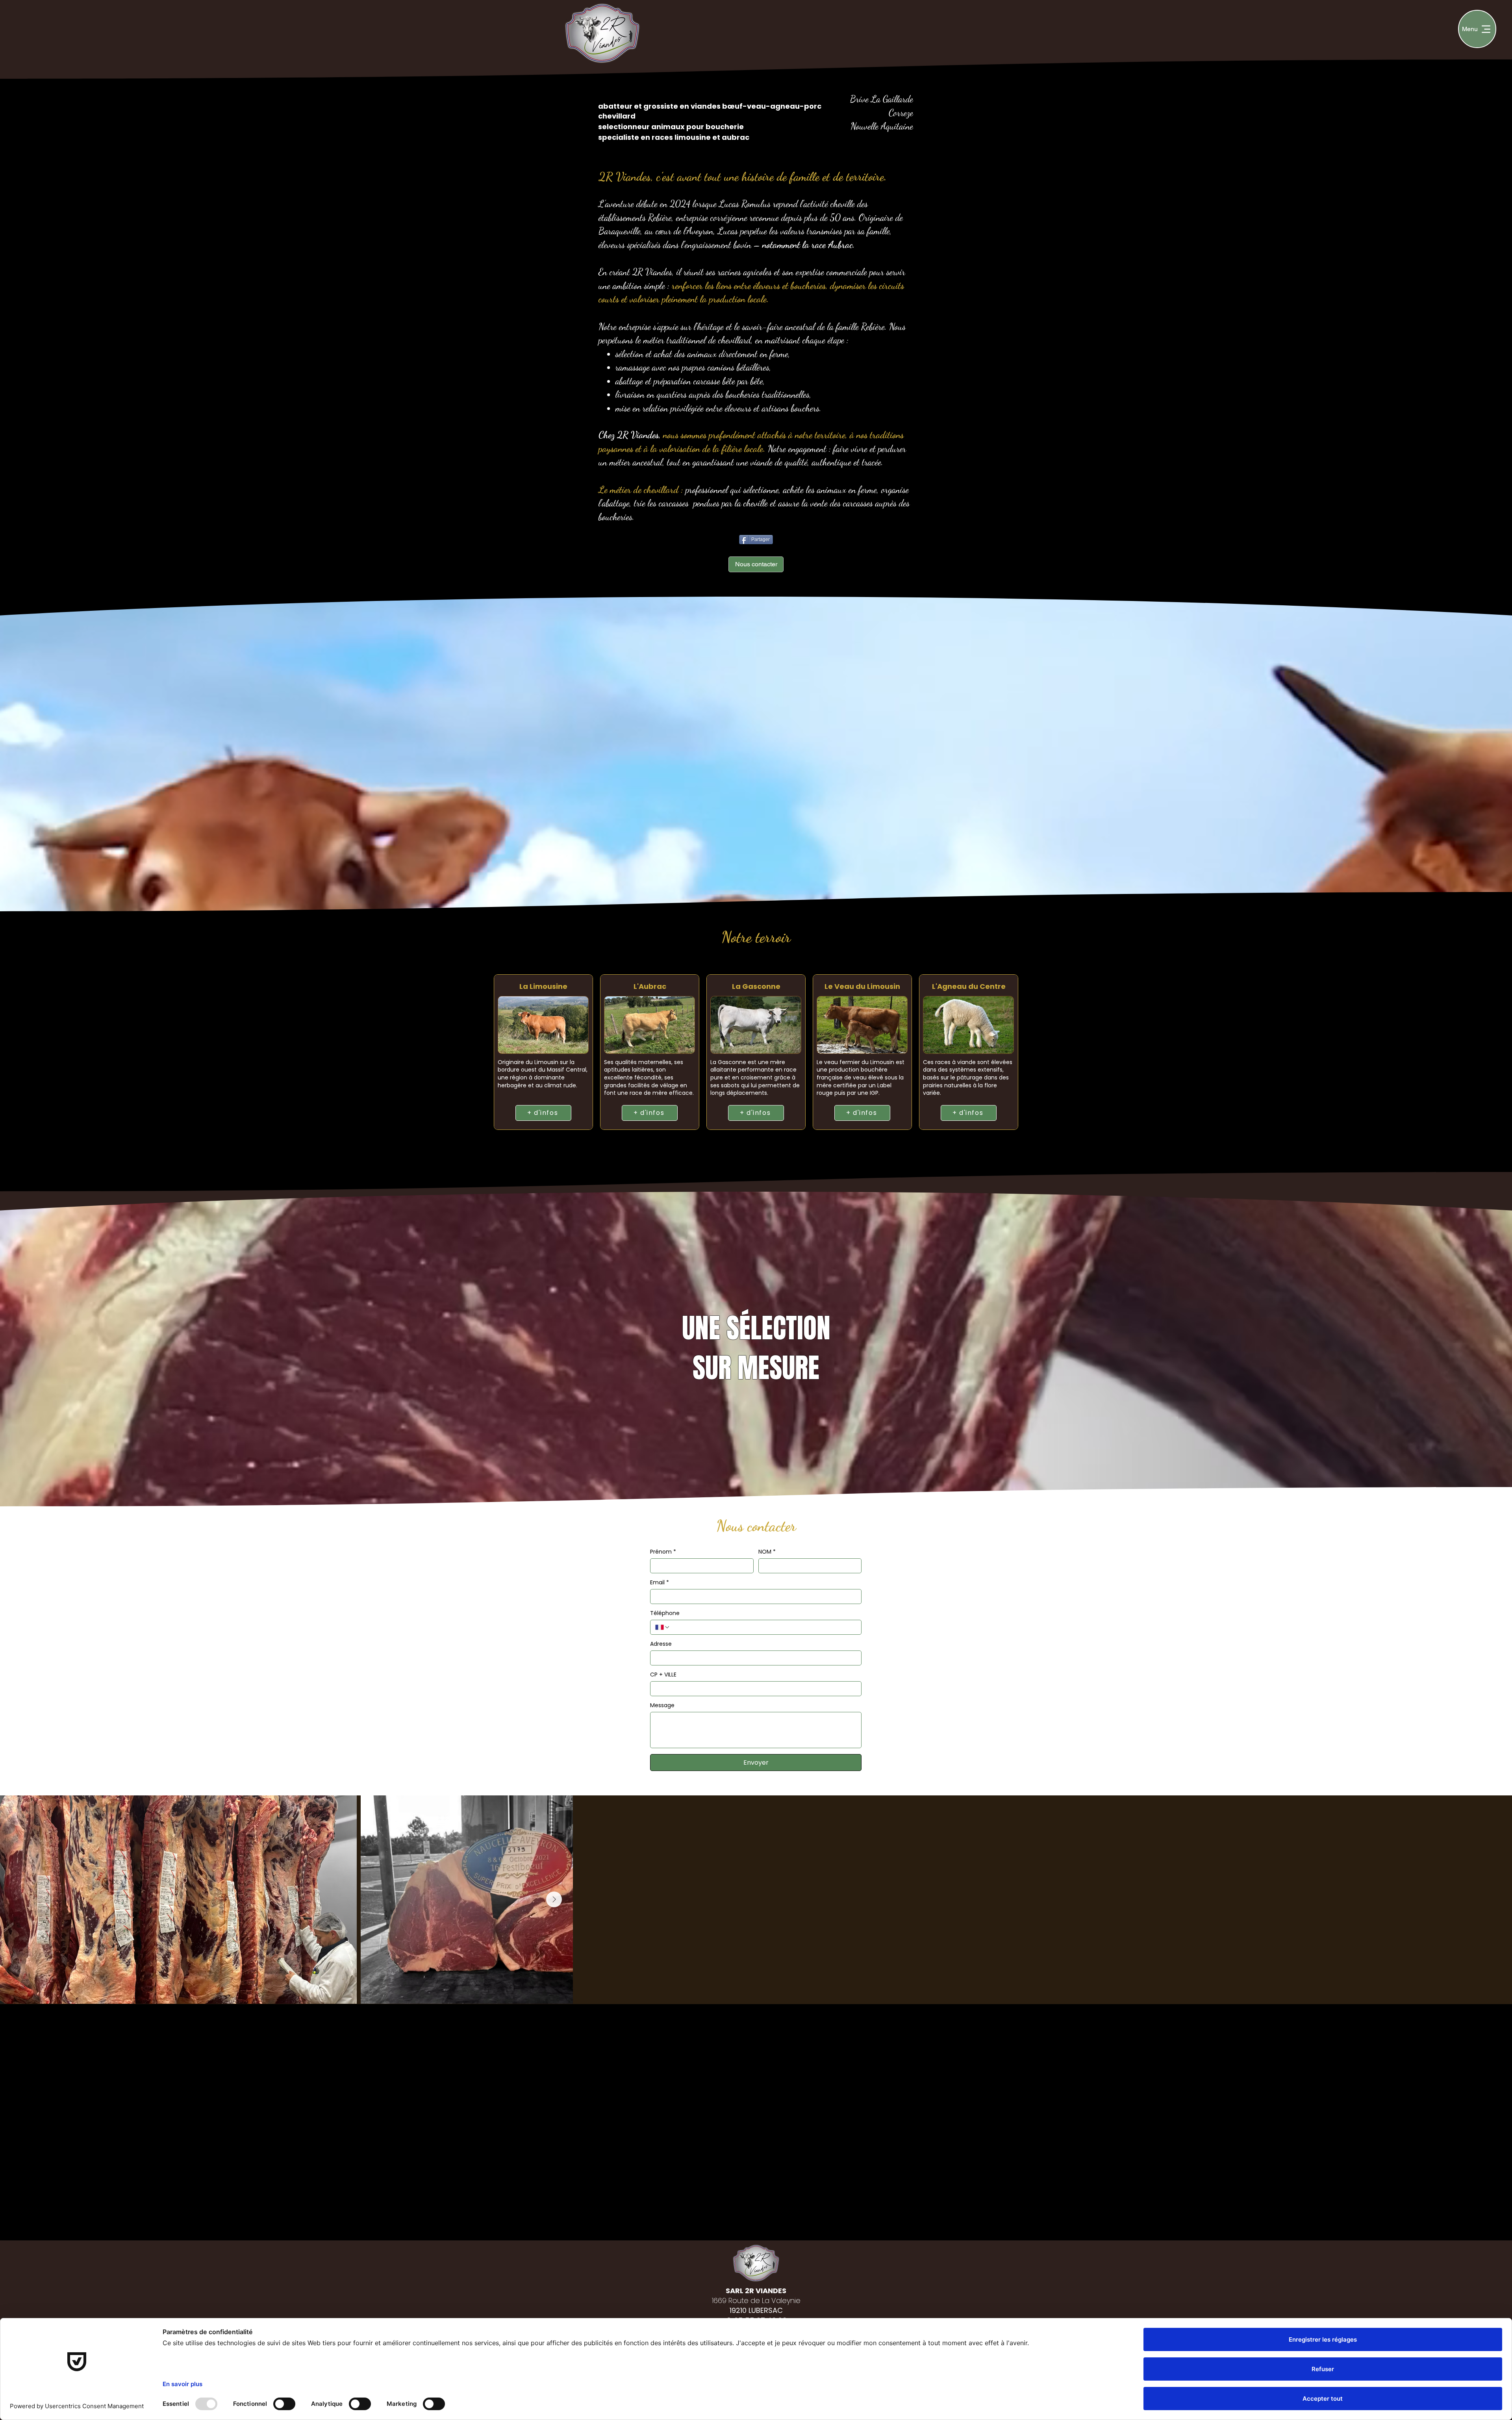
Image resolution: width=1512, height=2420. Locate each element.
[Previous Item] (17, 1899)
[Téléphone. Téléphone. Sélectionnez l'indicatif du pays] (663, 1627)
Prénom (663, 1552)
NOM (767, 1552)
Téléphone (665, 1613)
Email (660, 1583)
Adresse (661, 1644)
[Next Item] (1495, 1899)
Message (662, 1705)
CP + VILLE (663, 1675)
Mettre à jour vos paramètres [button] (890, 2028)
